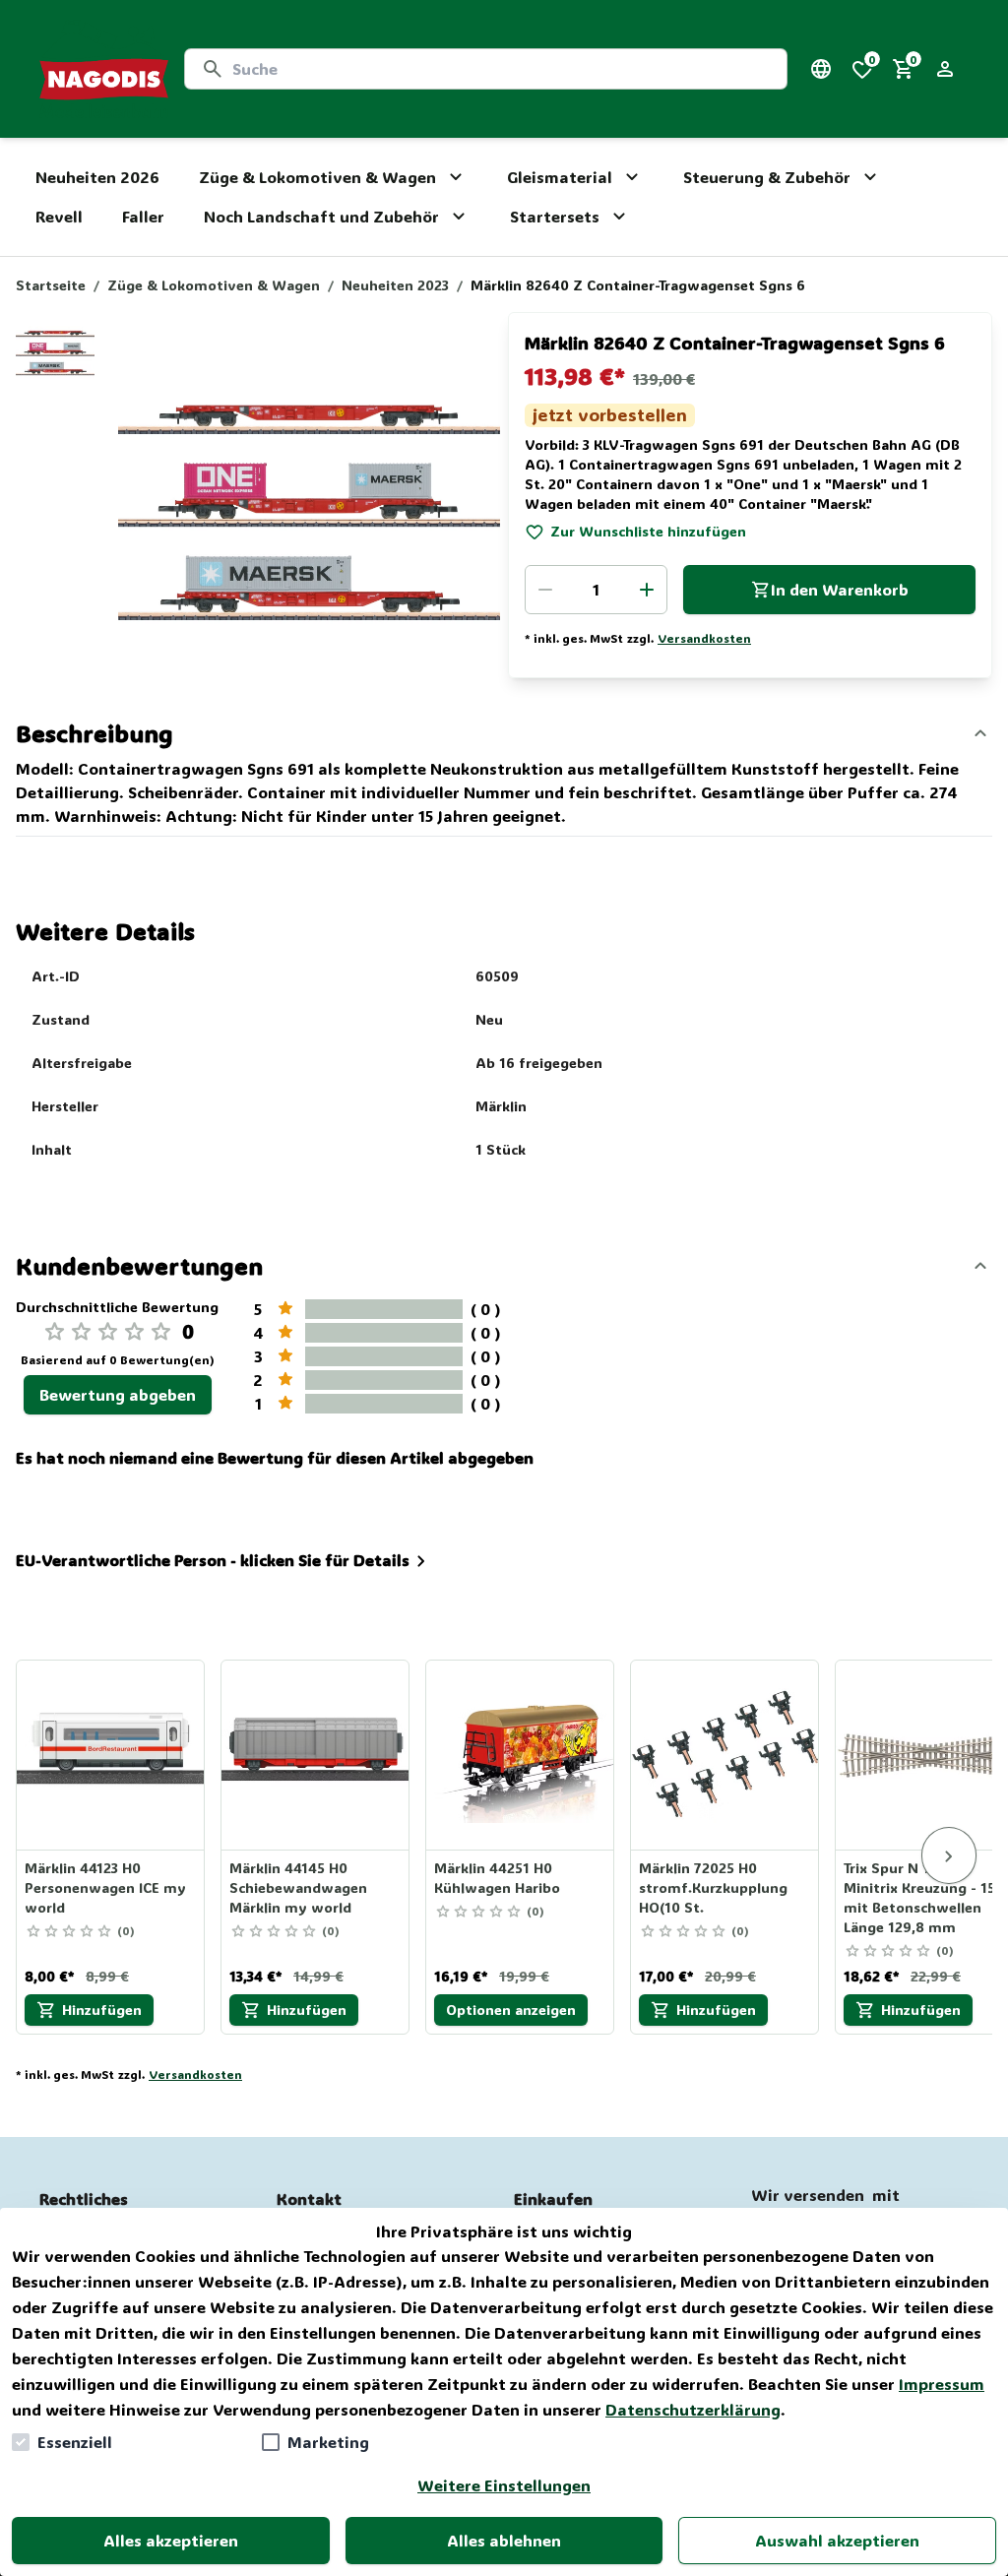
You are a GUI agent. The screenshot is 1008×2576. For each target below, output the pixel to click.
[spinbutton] (596, 590)
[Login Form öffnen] (945, 69)
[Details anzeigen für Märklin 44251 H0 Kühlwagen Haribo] (521, 1755)
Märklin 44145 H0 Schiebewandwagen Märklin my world (298, 1887)
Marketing (328, 2442)
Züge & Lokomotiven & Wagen (214, 285)
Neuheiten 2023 (395, 285)
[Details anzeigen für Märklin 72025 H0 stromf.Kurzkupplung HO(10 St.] (725, 1755)
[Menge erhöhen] (647, 590)
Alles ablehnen (504, 2540)
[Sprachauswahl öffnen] (821, 69)
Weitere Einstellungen (504, 2485)
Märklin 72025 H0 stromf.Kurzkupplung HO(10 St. (713, 1887)
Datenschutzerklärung (693, 2409)
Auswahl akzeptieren (837, 2540)
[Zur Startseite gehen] (104, 69)
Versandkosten (704, 638)
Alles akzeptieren (171, 2540)
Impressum (942, 2384)
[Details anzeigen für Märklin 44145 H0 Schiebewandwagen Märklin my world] (316, 1755)
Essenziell (75, 2442)
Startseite (51, 285)
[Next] (949, 1855)
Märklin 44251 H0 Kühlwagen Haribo (497, 1878)
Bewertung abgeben (118, 1394)
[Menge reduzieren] (545, 590)
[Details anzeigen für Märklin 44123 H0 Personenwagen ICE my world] (111, 1755)
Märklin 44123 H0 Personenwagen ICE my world (105, 1887)
